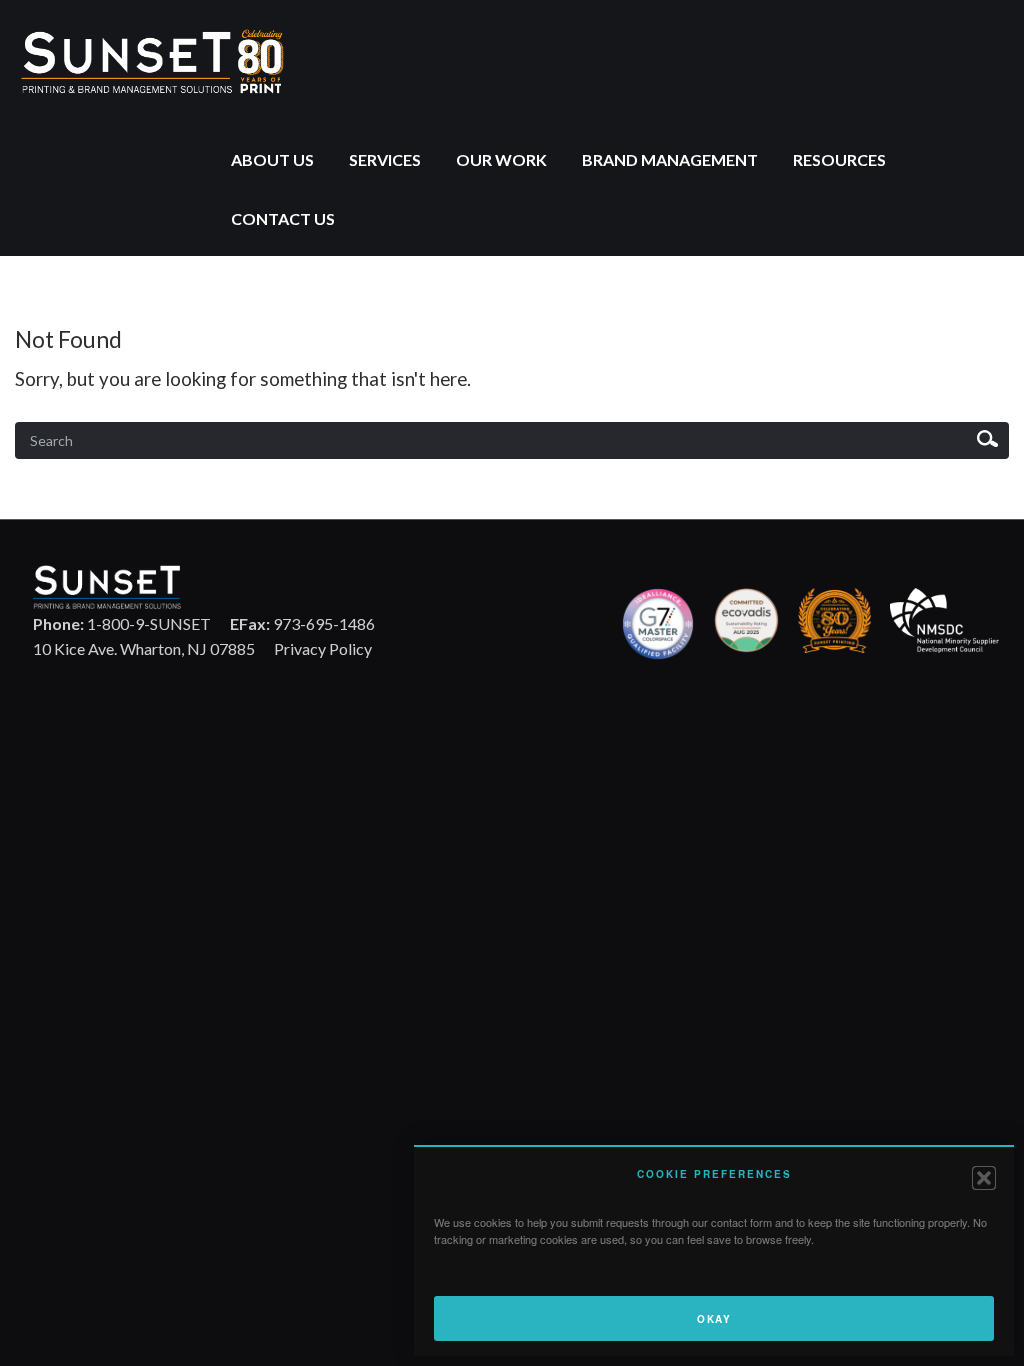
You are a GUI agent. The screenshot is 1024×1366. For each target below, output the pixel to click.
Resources (839, 159)
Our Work (501, 159)
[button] (984, 1178)
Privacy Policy (323, 648)
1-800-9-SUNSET (122, 623)
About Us (272, 159)
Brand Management (670, 159)
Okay (714, 1319)
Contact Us (283, 218)
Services (385, 159)
